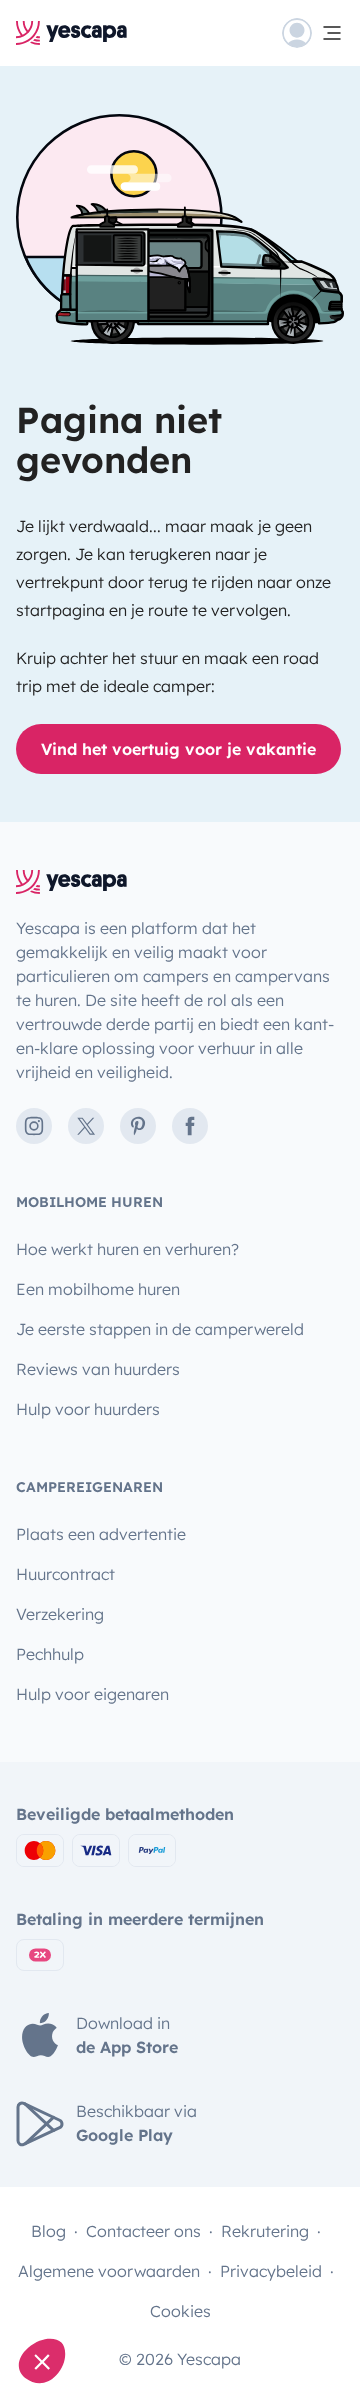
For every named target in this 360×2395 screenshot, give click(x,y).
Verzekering (60, 1614)
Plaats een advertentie (101, 1534)
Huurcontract (65, 1574)
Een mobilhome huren (98, 1289)
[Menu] (313, 33)
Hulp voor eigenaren (92, 1694)
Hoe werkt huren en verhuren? (127, 1249)
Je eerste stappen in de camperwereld (160, 1329)
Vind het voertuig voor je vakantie (178, 749)
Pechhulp (50, 1654)
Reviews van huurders (98, 1369)
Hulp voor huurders (88, 1409)
